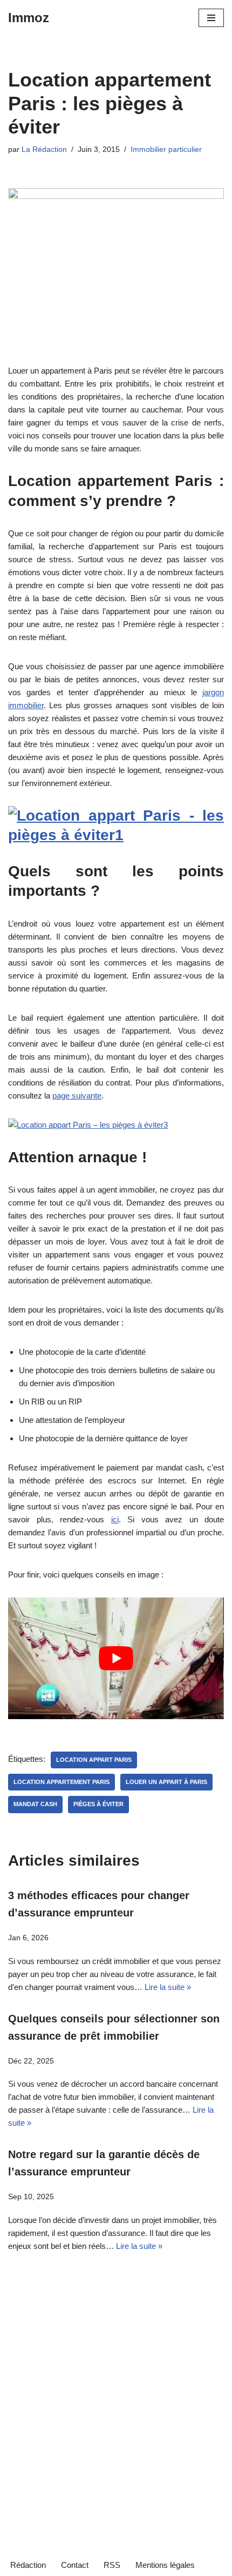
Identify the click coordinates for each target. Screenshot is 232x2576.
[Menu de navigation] (211, 18)
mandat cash (35, 1804)
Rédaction (28, 2565)
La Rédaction (44, 149)
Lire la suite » (168, 1987)
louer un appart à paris (166, 1782)
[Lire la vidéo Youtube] (116, 1658)
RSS (112, 2565)
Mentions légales (165, 2565)
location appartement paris (62, 1782)
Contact (75, 2565)
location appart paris (94, 1760)
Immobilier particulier (166, 149)
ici (115, 1519)
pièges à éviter (98, 1804)
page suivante (77, 1096)
